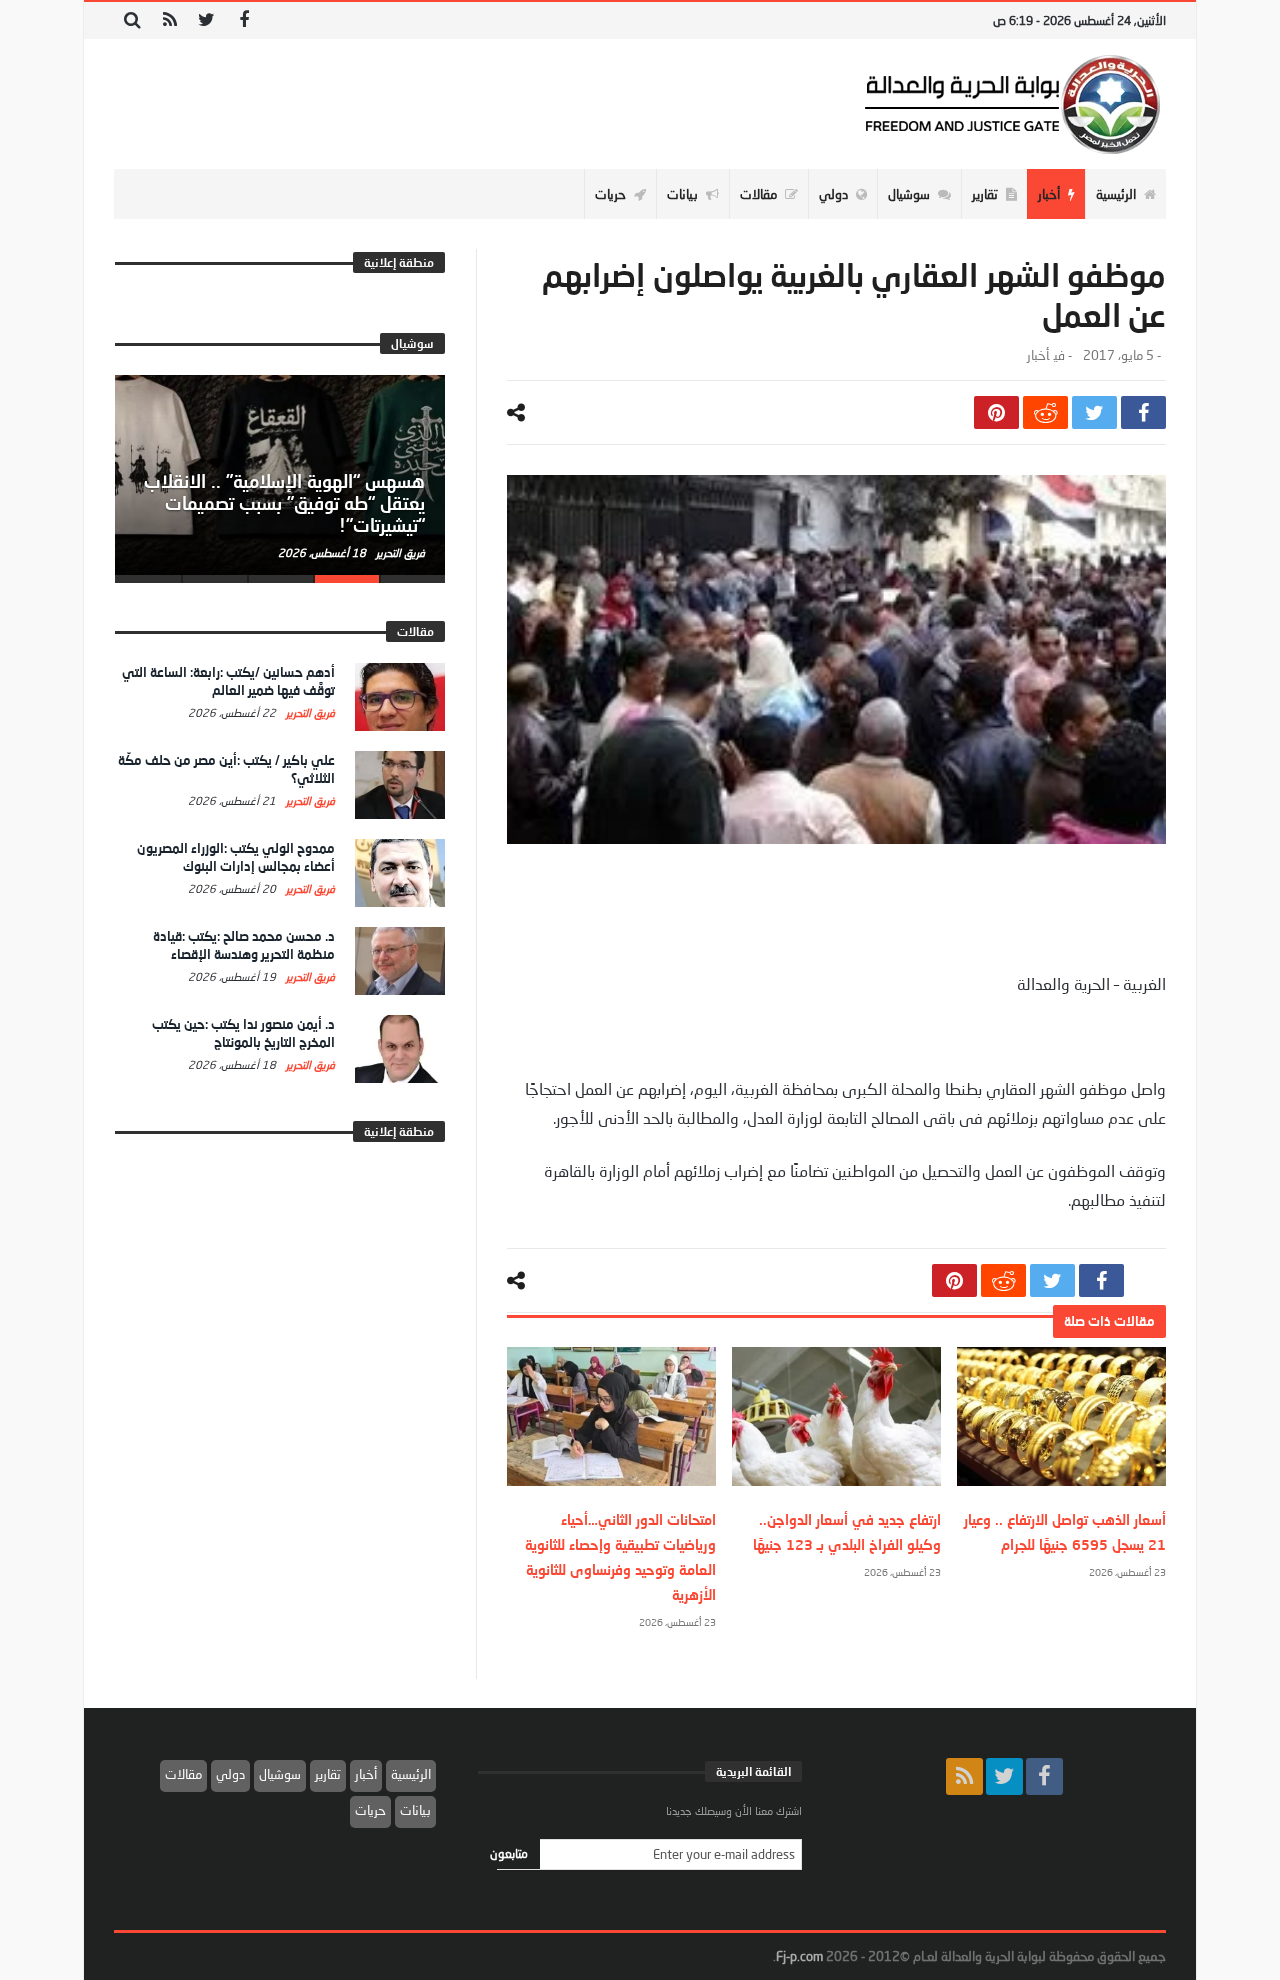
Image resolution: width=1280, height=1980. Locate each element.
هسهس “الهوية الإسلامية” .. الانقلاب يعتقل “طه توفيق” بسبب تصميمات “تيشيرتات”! (284, 503)
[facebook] (1143, 412)
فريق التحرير (399, 552)
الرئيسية (411, 1774)
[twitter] (1094, 412)
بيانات (415, 1810)
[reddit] (1045, 412)
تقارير (328, 1774)
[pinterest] (996, 412)
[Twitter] (206, 20)
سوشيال (280, 1774)
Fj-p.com (799, 1956)
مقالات (183, 1774)
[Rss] (169, 20)
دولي (230, 1774)
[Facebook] (243, 20)
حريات (370, 1810)
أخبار (1038, 355)
